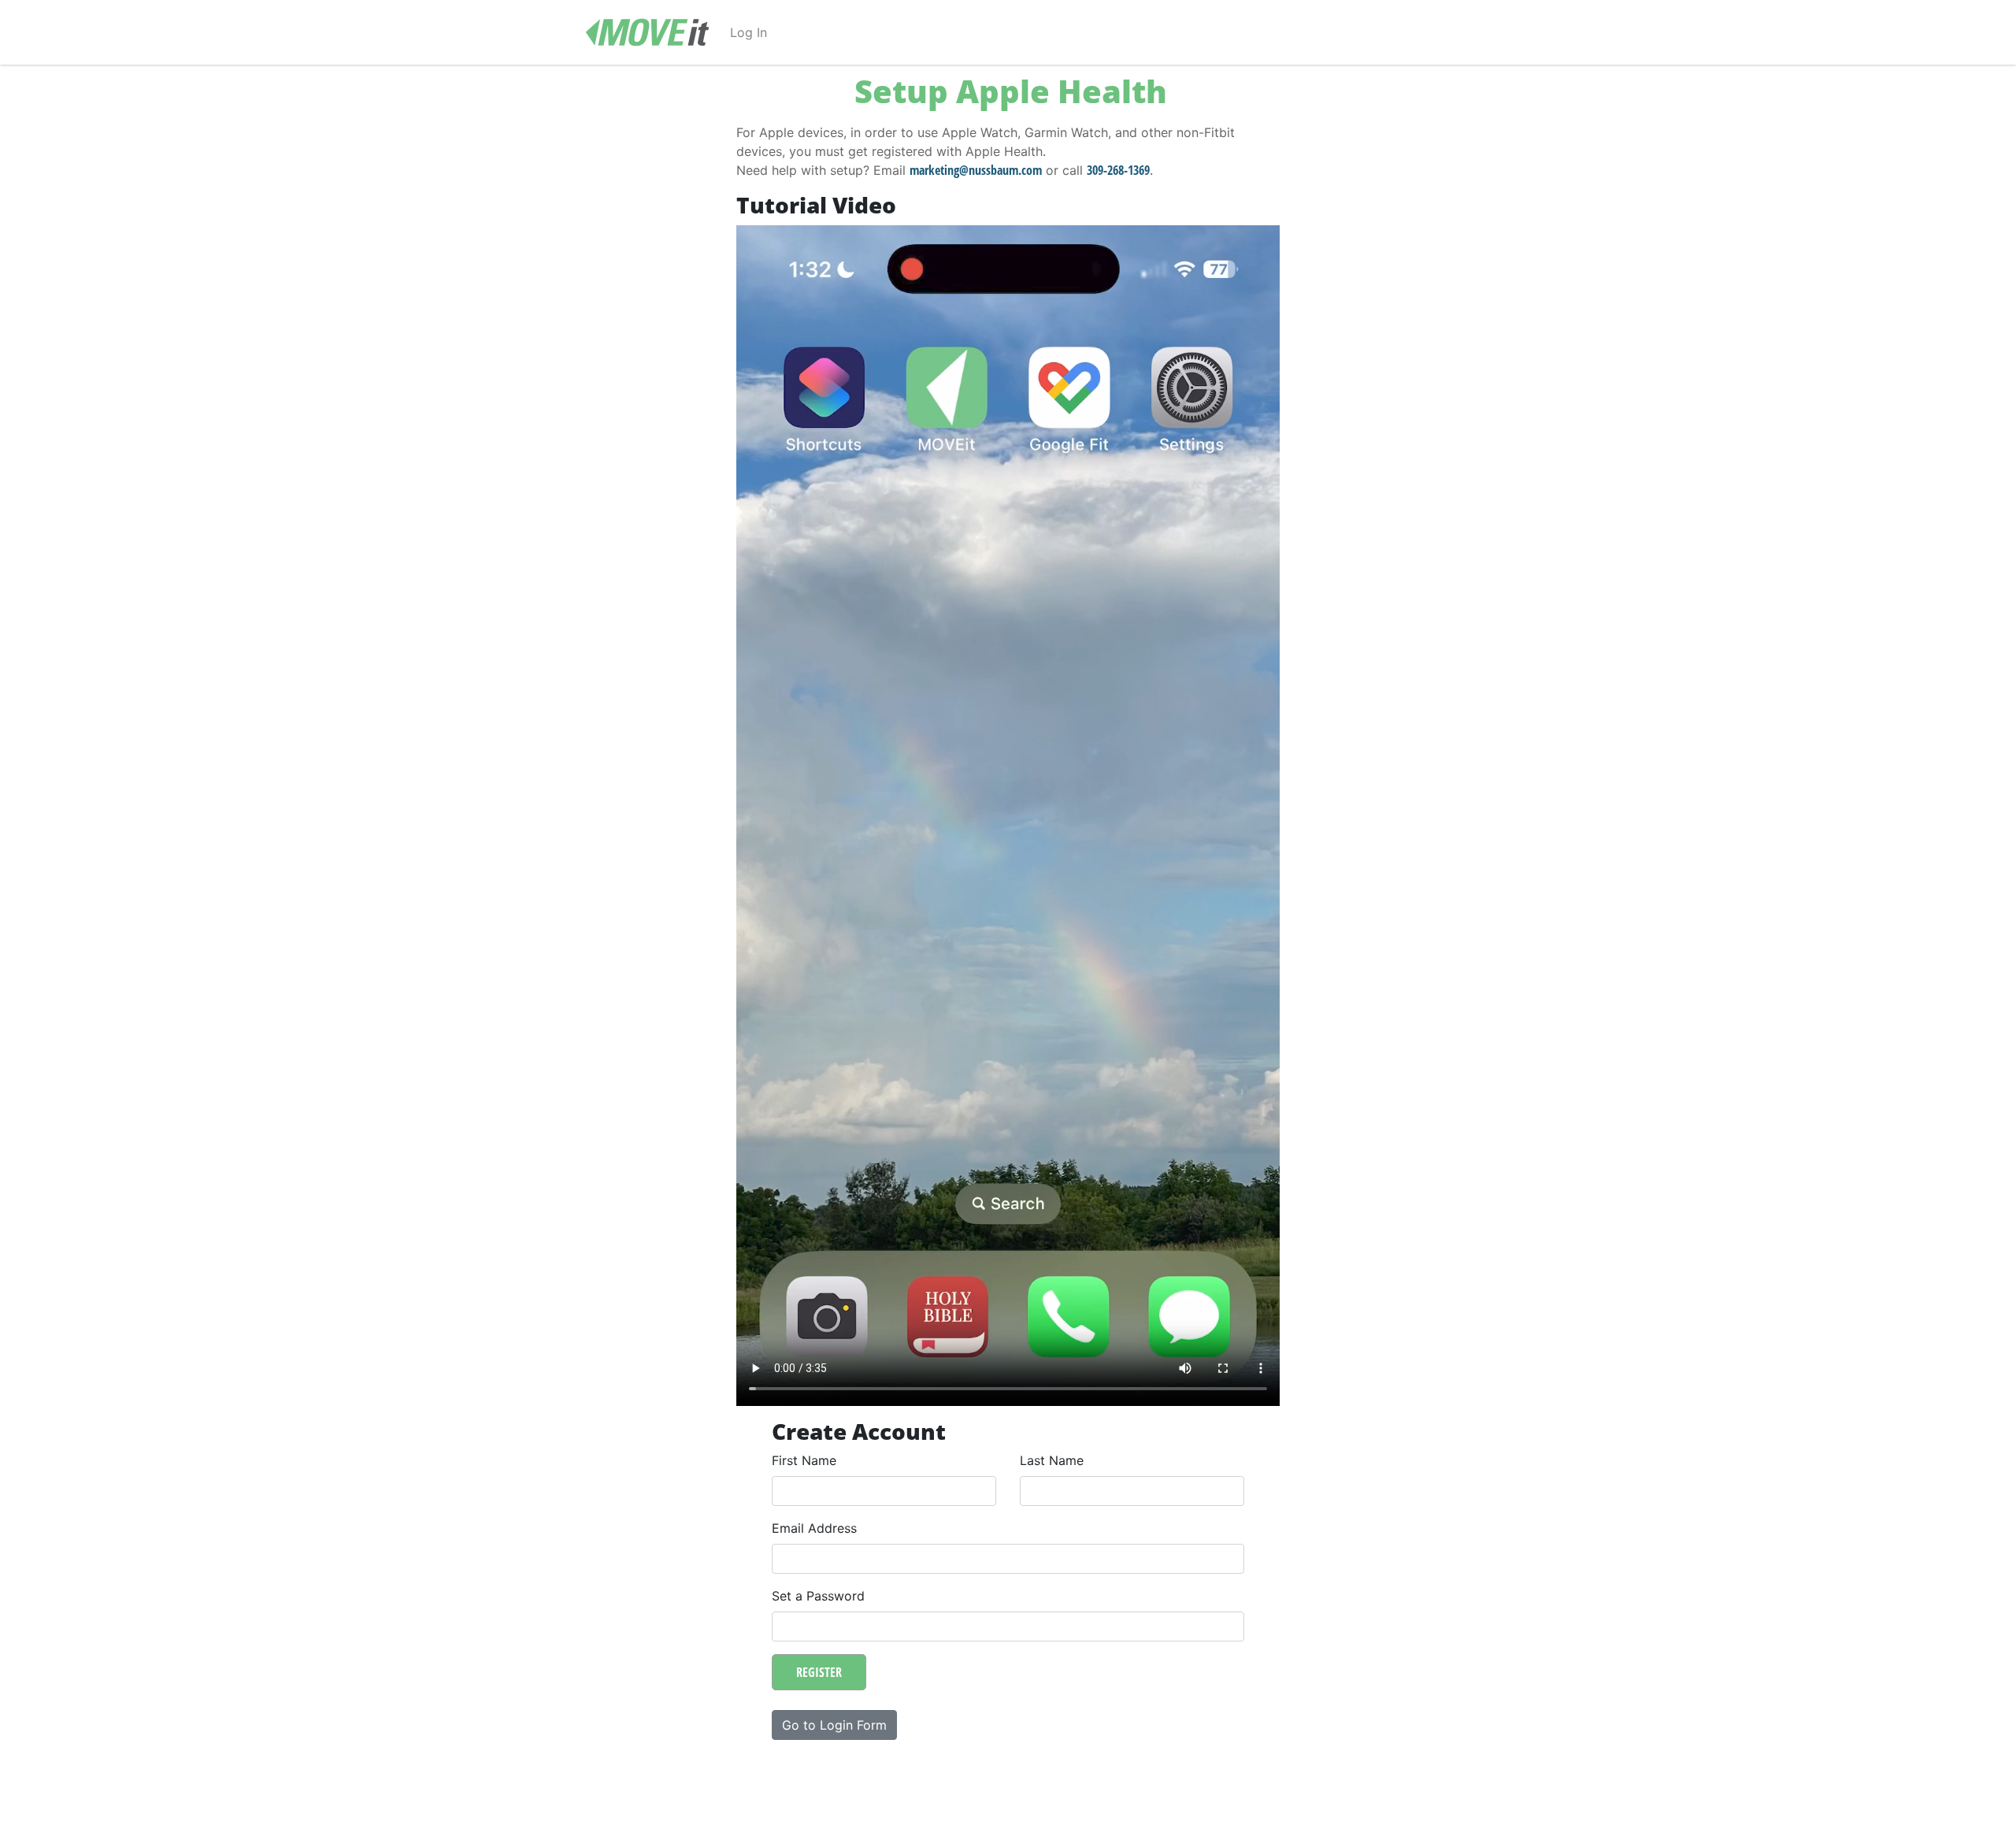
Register (819, 1672)
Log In (749, 32)
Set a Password (818, 1596)
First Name (804, 1460)
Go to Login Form (834, 1725)
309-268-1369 (1118, 170)
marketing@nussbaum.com (976, 170)
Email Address (814, 1528)
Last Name (1052, 1460)
